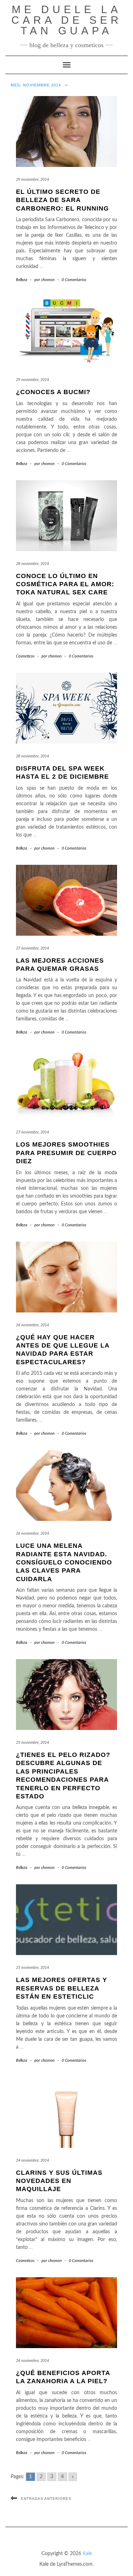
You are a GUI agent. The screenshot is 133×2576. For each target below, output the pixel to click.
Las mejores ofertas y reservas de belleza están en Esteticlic (62, 1988)
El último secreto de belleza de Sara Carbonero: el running (62, 200)
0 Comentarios (74, 280)
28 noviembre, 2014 (32, 564)
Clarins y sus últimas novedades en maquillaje (59, 2181)
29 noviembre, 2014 (32, 180)
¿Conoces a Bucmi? (53, 392)
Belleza (22, 280)
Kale (87, 2554)
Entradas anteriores (46, 2499)
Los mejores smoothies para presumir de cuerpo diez (66, 1153)
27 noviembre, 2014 (32, 948)
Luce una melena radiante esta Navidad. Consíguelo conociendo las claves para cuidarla (64, 1562)
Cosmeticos (25, 656)
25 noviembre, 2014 (32, 1743)
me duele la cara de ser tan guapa (67, 20)
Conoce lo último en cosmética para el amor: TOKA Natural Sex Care (65, 584)
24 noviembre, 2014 (32, 2160)
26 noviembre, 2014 (32, 1325)
